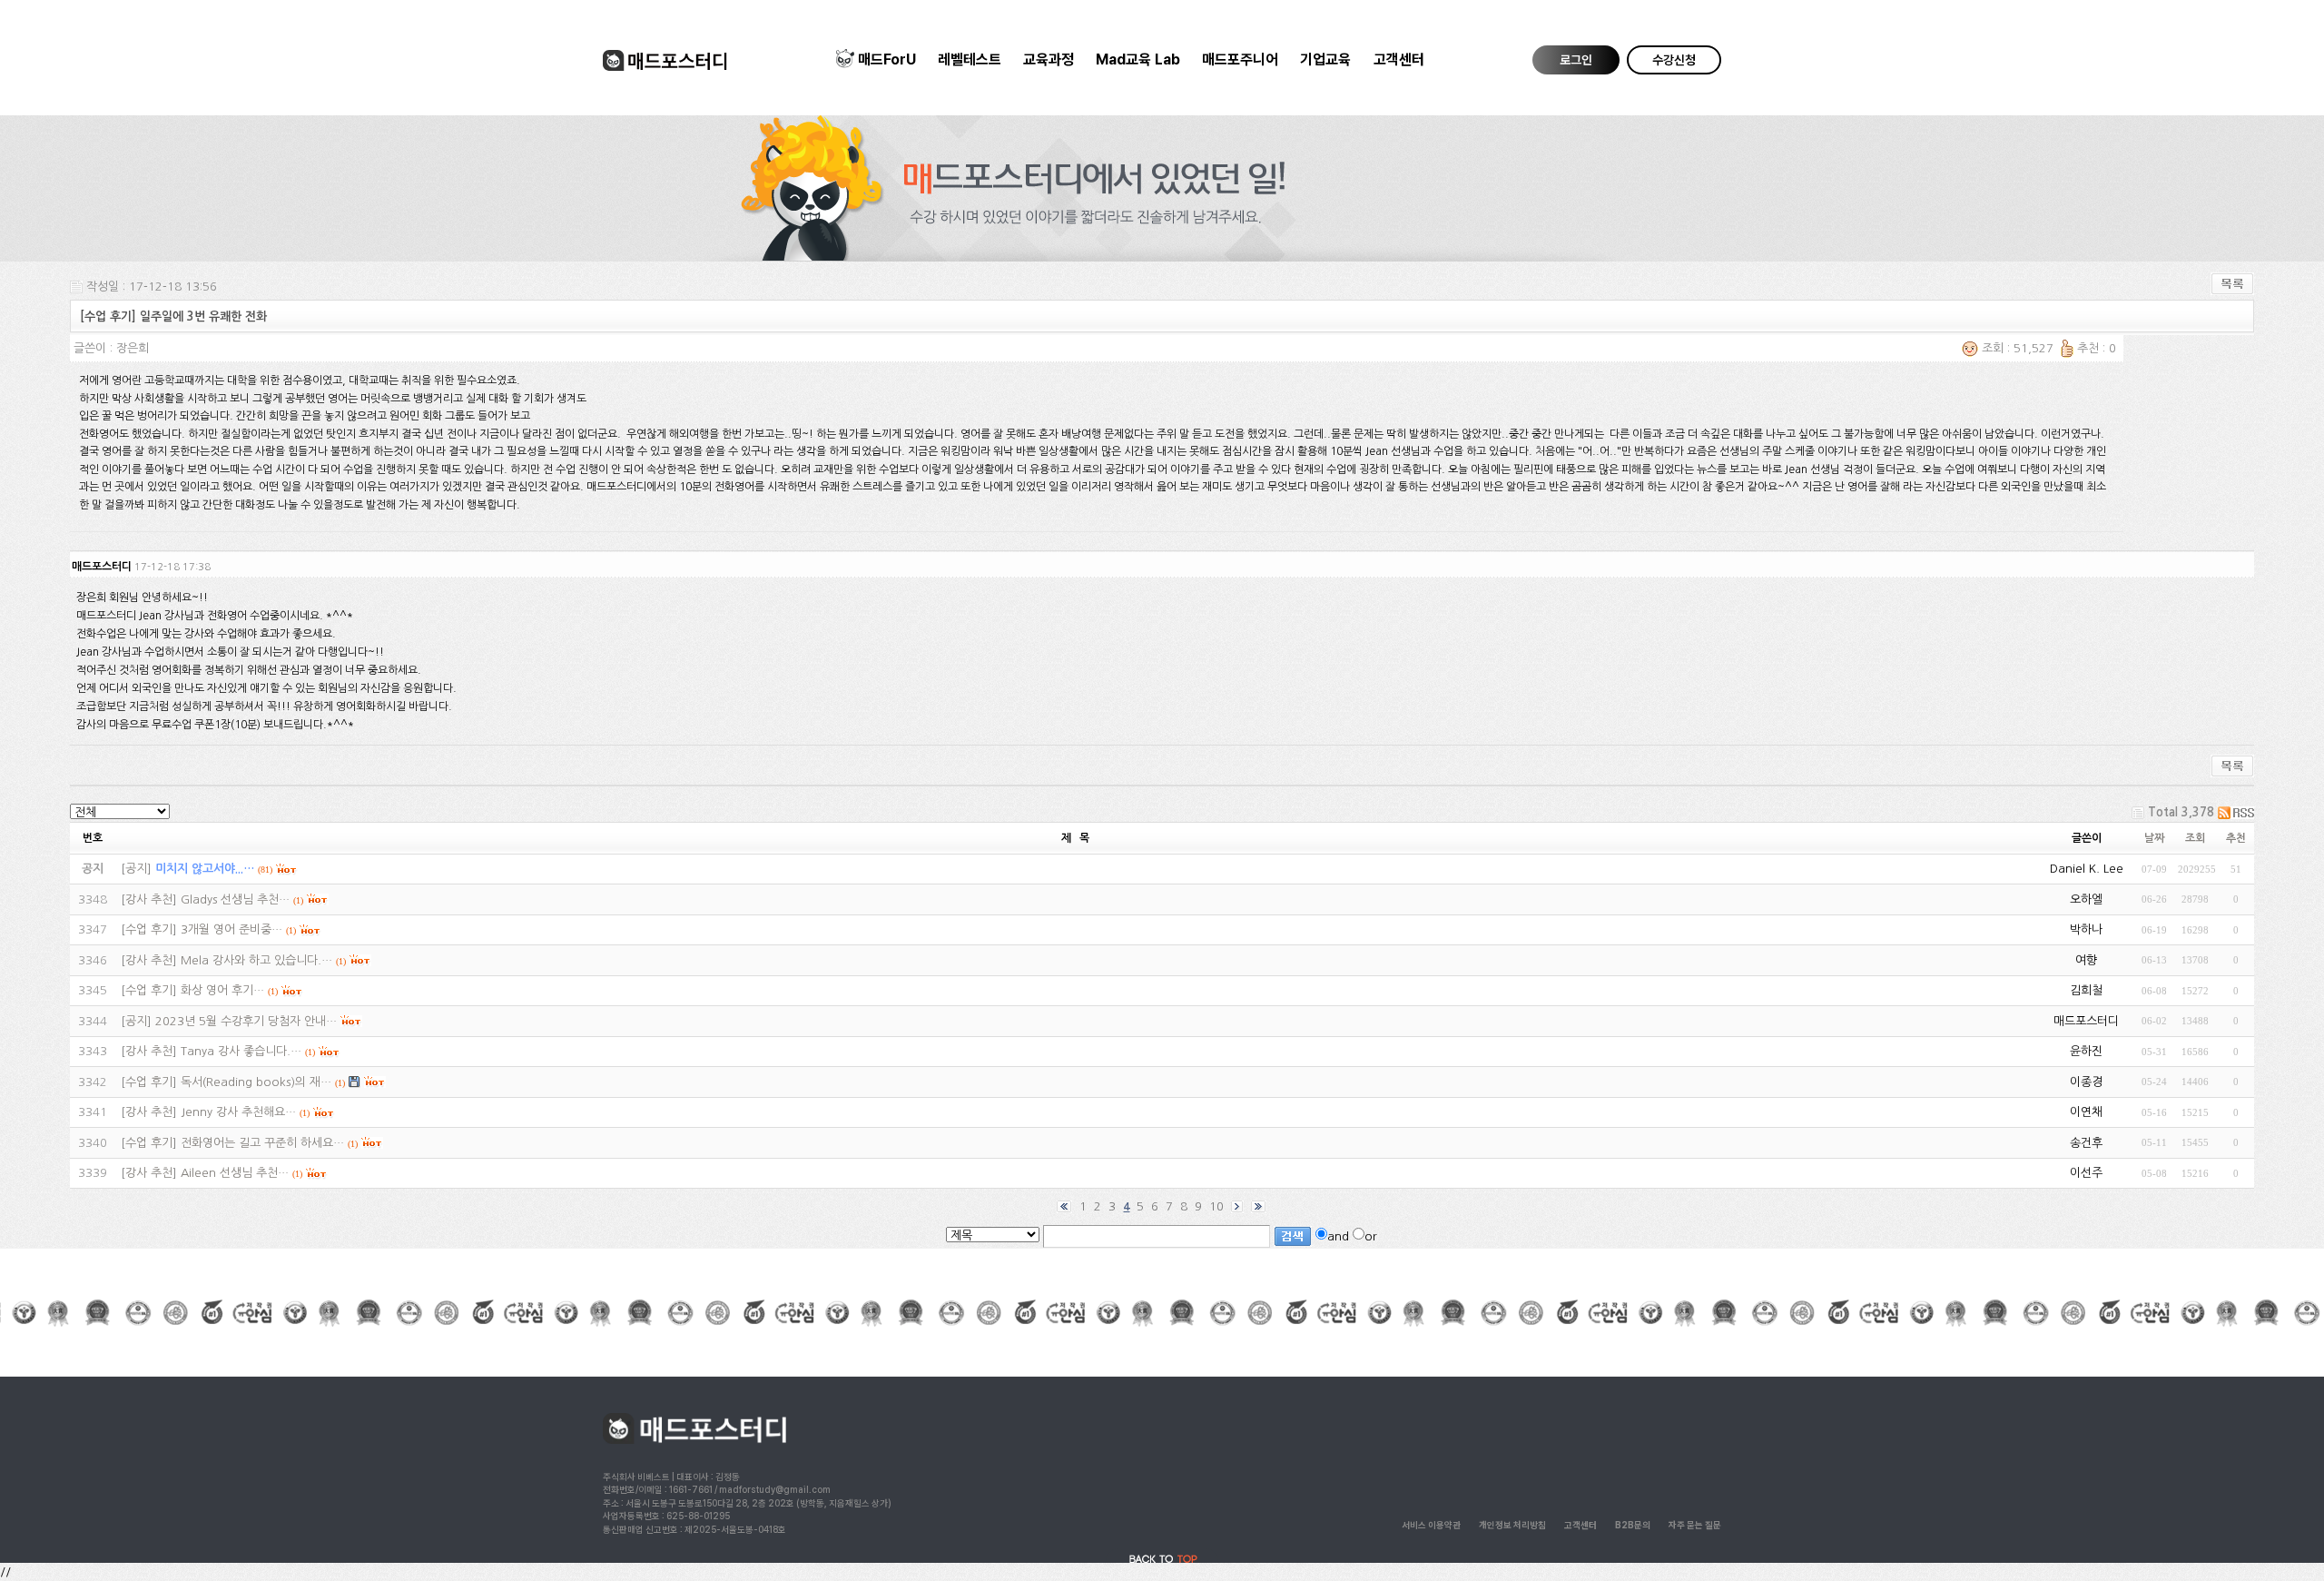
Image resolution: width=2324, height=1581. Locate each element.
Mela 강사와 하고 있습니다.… (256, 960)
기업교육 (1325, 59)
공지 (136, 869)
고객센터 (1399, 59)
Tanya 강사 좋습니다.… (241, 1051)
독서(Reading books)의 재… (256, 1082)
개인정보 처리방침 (1512, 1525)
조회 (2195, 838)
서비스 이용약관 (1431, 1525)
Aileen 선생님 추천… (235, 1173)
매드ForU (887, 59)
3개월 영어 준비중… (231, 929)
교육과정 (1049, 59)
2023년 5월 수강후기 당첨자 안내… (246, 1021)
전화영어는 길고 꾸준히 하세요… (262, 1143)
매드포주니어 (1240, 59)
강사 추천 (149, 899)
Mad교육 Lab (1138, 59)
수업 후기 (149, 929)
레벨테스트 (970, 59)
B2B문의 (1633, 1525)
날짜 (2154, 838)
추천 (2236, 838)
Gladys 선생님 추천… (235, 899)
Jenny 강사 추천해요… (238, 1112)
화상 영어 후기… (222, 990)
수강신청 (1674, 60)
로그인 (1576, 60)
